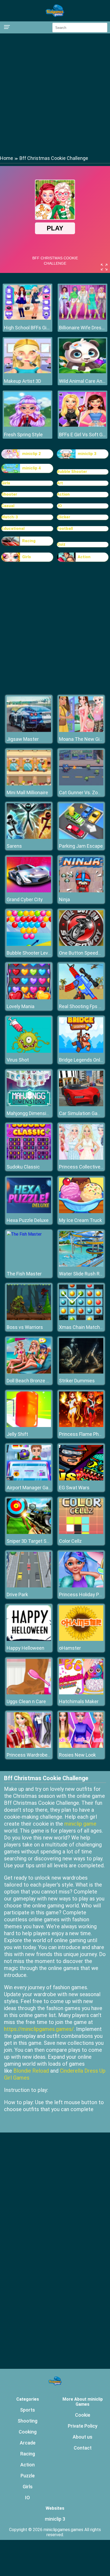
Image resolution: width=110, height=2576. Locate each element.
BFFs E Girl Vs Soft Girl (82, 435)
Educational (13, 529)
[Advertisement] (55, 94)
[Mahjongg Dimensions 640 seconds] (29, 1105)
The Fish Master (24, 1274)
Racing (29, 541)
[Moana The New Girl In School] (81, 730)
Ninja (64, 899)
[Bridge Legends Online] (81, 1051)
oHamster (70, 1648)
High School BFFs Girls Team (27, 328)
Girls (6, 483)
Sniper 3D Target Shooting (35, 1541)
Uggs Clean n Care (26, 1701)
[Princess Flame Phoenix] (81, 1426)
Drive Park (17, 1594)
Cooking (28, 2432)
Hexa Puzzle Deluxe (28, 1220)
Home (7, 158)
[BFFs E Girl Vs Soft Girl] (82, 425)
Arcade (28, 2443)
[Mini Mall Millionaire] (29, 784)
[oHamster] (81, 1639)
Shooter (9, 494)
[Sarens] (29, 837)
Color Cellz (70, 1541)
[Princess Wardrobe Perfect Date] (29, 1746)
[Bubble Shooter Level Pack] (29, 944)
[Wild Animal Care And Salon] (82, 372)
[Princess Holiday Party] (81, 1586)
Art (60, 483)
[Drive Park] (29, 1586)
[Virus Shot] (29, 1051)
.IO (59, 506)
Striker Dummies (77, 1381)
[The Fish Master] (24, 1234)
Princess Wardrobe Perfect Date (41, 1755)
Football (65, 529)
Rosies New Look (77, 1755)
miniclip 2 (32, 454)
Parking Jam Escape (81, 846)
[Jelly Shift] (29, 1426)
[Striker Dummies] (81, 1372)
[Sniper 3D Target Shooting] (29, 1532)
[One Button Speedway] (81, 944)
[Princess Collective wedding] (81, 1158)
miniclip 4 (32, 468)
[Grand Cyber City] (29, 891)
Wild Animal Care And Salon (82, 381)
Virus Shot (18, 1060)
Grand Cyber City (25, 899)
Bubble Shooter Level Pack (35, 953)
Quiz (61, 544)
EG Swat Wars (74, 1488)
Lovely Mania (21, 1006)
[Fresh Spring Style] (27, 425)
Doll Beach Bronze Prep (31, 1381)
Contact (83, 2448)
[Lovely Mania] (29, 998)
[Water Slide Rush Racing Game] (81, 1265)
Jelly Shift (17, 1434)
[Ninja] (81, 891)
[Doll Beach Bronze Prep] (29, 1372)
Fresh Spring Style (23, 435)
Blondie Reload (31, 2071)
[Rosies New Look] (81, 1746)
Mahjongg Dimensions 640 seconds (45, 1113)
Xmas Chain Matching (83, 1327)
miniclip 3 (87, 454)
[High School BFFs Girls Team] (27, 318)
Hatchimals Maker (79, 1701)
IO (27, 2498)
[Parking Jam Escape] (81, 837)
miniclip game (80, 1824)
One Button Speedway (83, 953)
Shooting (27, 2421)
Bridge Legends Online (83, 1060)
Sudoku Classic (23, 1167)
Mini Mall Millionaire (27, 793)
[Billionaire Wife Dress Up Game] (82, 318)
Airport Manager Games (32, 1488)
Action (63, 494)
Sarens (14, 846)
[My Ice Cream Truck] (81, 1212)
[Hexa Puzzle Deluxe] (29, 1212)
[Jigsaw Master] (29, 730)
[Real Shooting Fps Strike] (81, 998)
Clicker (64, 517)
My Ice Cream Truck (80, 1220)
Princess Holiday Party (83, 1594)
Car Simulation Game (82, 1113)
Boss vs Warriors (25, 1327)
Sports (27, 2410)
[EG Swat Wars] (81, 1479)
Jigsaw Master (23, 739)
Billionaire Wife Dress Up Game (82, 328)
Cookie (83, 2415)
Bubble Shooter (72, 472)
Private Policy (83, 2426)
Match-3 (10, 517)
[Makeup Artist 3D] (27, 372)
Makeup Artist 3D (23, 381)
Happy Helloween (25, 1648)
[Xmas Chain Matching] (81, 1319)
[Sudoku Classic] (29, 1158)
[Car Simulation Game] (81, 1105)
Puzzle (28, 2476)
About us (82, 2437)
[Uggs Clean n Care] (29, 1693)
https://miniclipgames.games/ (39, 2029)
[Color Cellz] (81, 1532)
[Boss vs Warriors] (29, 1319)
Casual (8, 506)
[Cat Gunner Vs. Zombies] (81, 784)
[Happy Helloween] (29, 1639)
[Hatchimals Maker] (81, 1693)
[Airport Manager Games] (29, 1479)
